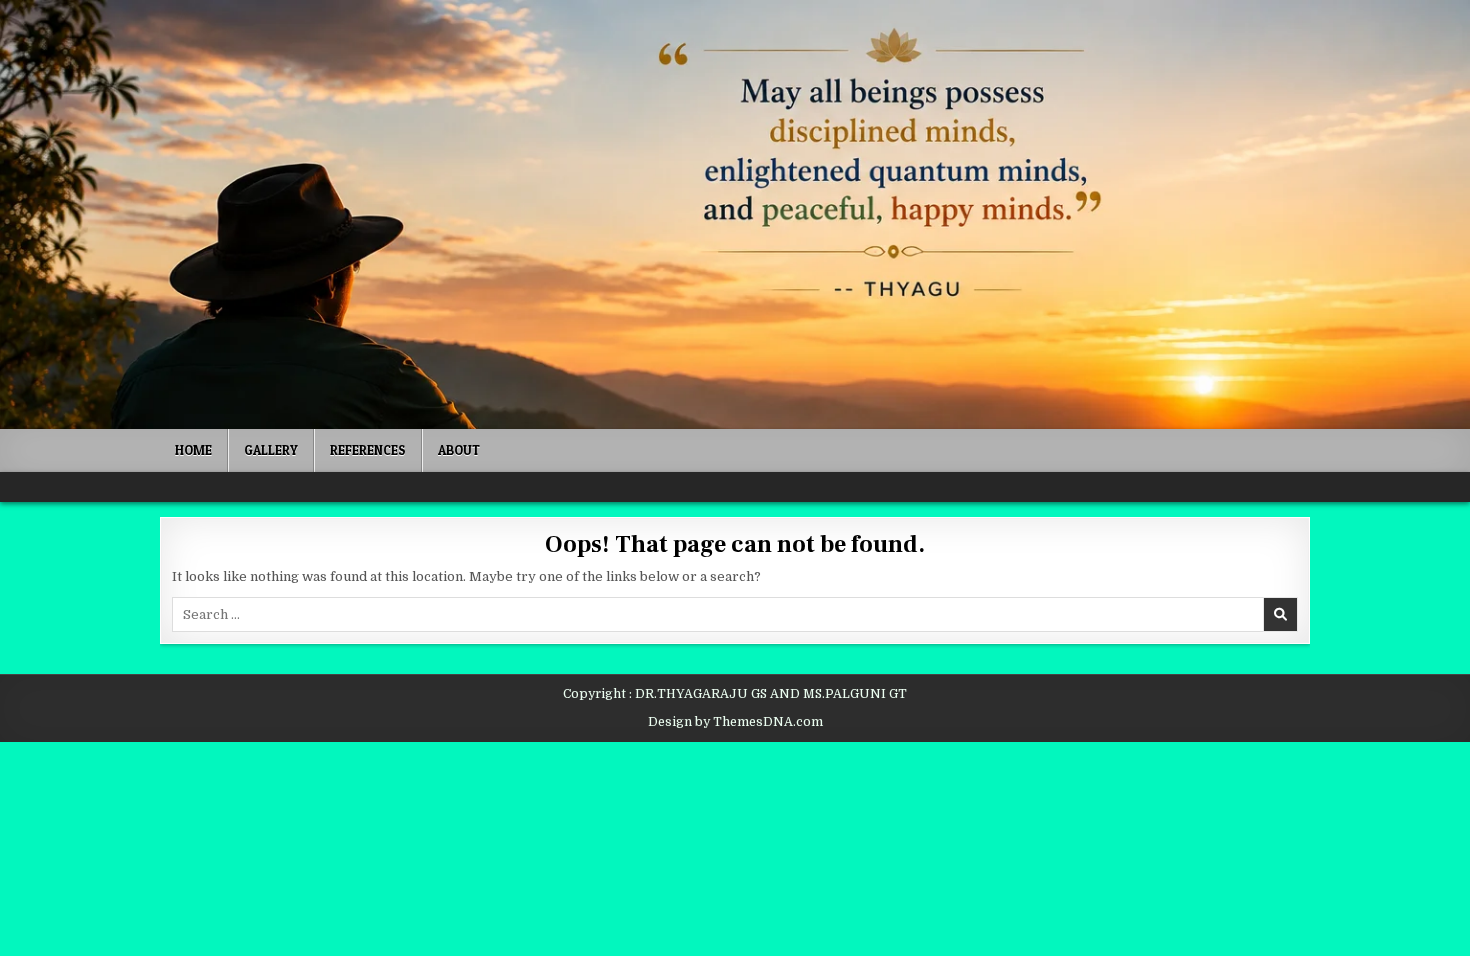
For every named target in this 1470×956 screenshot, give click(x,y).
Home (193, 450)
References (368, 450)
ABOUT (459, 450)
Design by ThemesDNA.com (735, 722)
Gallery (271, 450)
